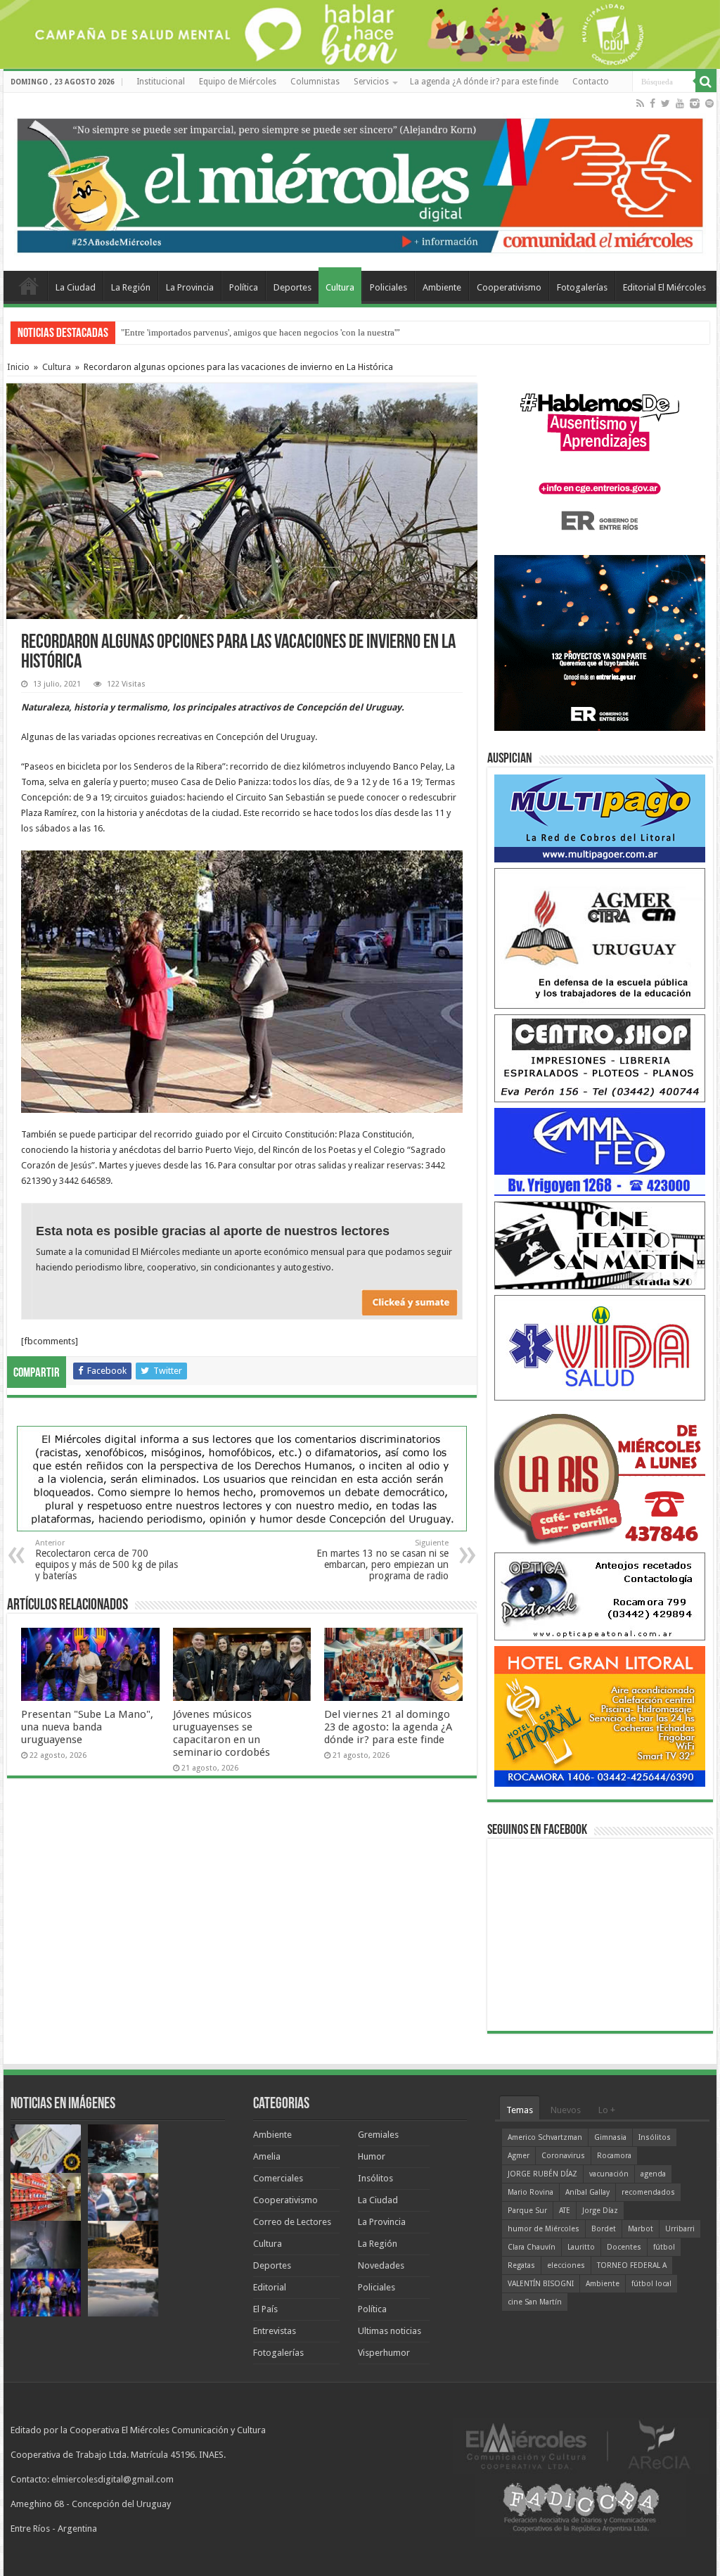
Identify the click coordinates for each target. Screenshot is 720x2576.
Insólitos (375, 2178)
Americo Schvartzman (545, 2137)
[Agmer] (600, 938)
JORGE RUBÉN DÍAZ (542, 2174)
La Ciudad (76, 287)
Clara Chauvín (532, 2247)
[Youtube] (680, 103)
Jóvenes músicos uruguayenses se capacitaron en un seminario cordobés (221, 1733)
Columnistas (315, 82)
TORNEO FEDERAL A (632, 2265)
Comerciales (278, 2178)
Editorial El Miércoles (664, 287)
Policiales (388, 287)
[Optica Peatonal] (600, 1596)
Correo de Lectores (292, 2222)
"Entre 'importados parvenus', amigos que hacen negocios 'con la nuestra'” (261, 332)
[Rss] (640, 103)
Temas (520, 2110)
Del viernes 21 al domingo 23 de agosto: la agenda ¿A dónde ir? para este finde (388, 1727)
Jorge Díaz (600, 2211)
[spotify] (709, 103)
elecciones (566, 2265)
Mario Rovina (531, 2192)
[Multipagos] (600, 818)
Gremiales (378, 2135)
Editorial (270, 2287)
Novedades (381, 2265)
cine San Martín (535, 2302)
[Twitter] (666, 103)
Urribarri (680, 2229)
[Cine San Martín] (600, 1245)
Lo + (607, 2110)
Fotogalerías (582, 287)
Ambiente (442, 287)
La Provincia (190, 287)
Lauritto (581, 2247)
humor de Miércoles (544, 2229)
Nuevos (566, 2110)
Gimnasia (610, 2137)
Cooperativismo (509, 287)
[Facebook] (652, 103)
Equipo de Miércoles (238, 82)
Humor (372, 2156)
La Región (131, 287)
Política (244, 287)
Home (29, 286)
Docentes (624, 2247)
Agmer (519, 2156)
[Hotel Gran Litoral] (600, 1716)
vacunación (609, 2174)
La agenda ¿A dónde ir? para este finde (484, 82)
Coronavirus (563, 2156)
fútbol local (651, 2284)
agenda (653, 2174)
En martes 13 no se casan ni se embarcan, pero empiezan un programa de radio (382, 1560)
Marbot (641, 2229)
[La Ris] (600, 1476)
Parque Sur (527, 2211)
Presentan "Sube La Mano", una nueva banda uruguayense (87, 1727)
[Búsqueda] (706, 82)
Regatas (521, 2265)
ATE (565, 2211)
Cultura (340, 287)
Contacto (591, 82)
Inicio (18, 367)
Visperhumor (384, 2353)
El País (265, 2309)
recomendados (648, 2192)
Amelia (267, 2156)
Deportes (292, 287)
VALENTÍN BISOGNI (541, 2284)
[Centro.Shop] (600, 1058)
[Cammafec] (600, 1151)
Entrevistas (275, 2331)
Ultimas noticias (390, 2331)
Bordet (604, 2229)
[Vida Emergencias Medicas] (600, 1347)
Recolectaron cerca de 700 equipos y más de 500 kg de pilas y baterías (107, 1560)
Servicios (371, 82)
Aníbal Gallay (587, 2192)
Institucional (161, 82)
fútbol (664, 2247)
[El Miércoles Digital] (360, 182)
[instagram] (695, 103)
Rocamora (614, 2156)
